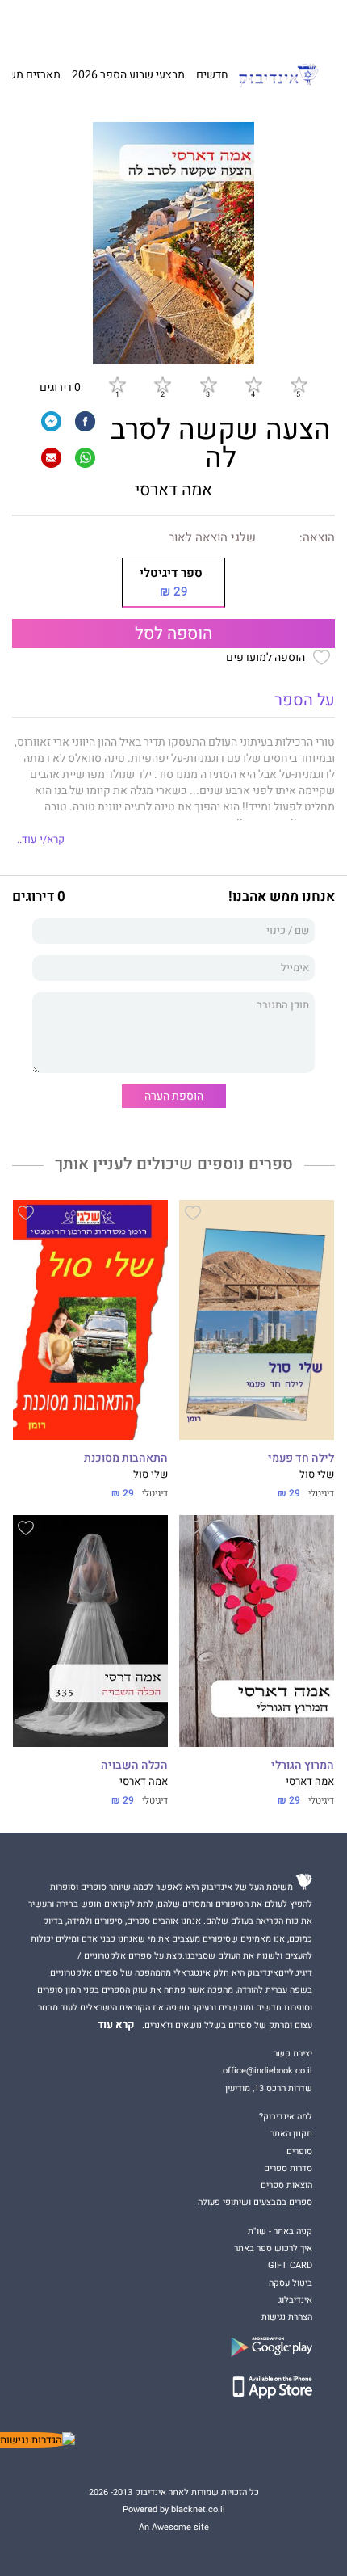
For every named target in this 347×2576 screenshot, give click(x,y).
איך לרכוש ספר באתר (273, 2248)
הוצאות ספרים (286, 2185)
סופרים (299, 2151)
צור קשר (56, 24)
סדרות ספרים (288, 2168)
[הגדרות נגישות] (38, 2440)
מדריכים (156, 24)
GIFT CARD (204, 24)
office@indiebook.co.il (268, 2071)
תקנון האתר (291, 2134)
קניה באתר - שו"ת (280, 2231)
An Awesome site (174, 2527)
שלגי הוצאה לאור (212, 537)
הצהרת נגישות (287, 2317)
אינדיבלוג (295, 2300)
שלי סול (317, 1475)
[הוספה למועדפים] (193, 1215)
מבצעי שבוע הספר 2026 (128, 75)
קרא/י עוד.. (41, 840)
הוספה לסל (173, 634)
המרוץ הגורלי (303, 1766)
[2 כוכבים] (162, 385)
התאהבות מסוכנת (126, 1458)
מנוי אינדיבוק (102, 24)
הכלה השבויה (134, 1766)
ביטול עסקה (291, 2283)
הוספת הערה (174, 1096)
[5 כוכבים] (299, 385)
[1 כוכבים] (117, 385)
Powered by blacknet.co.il (174, 2509)
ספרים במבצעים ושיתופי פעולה (255, 2202)
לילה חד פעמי (301, 1458)
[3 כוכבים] (208, 385)
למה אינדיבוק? (256, 24)
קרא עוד (116, 2025)
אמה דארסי (173, 490)
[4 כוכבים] (253, 385)
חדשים (212, 75)
